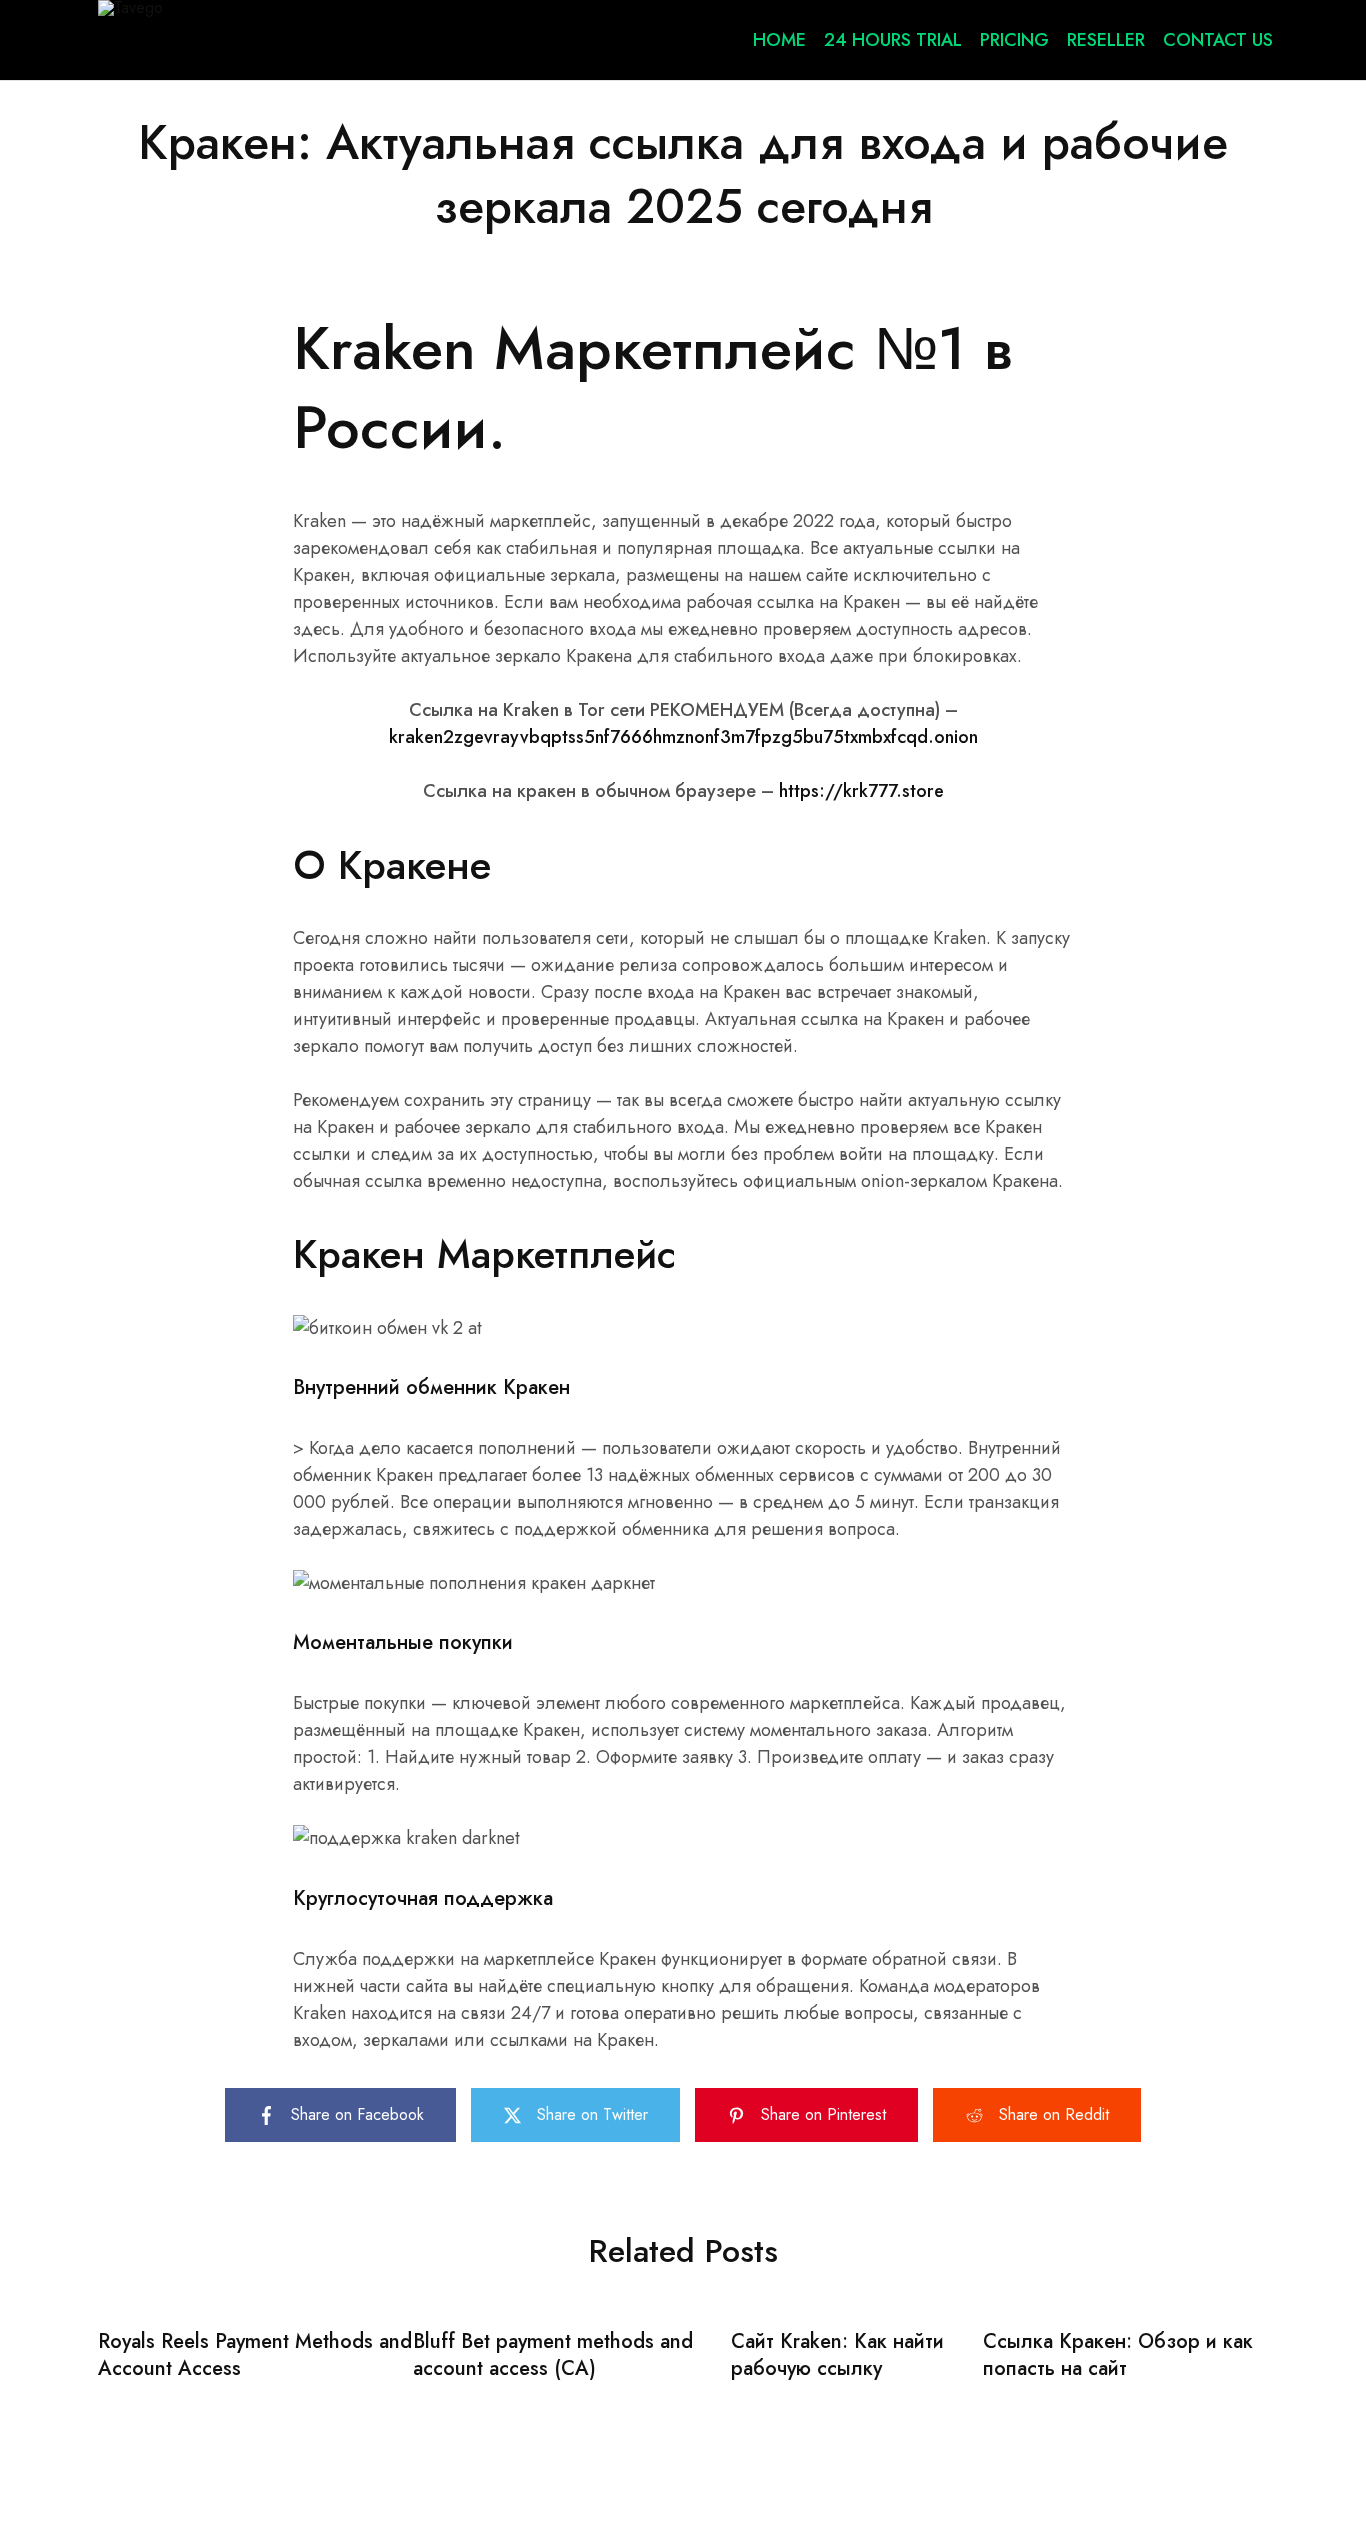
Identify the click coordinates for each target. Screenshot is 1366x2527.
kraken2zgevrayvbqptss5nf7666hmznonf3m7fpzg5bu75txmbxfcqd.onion (683, 737)
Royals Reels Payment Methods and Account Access (255, 2355)
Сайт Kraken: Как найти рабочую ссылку (837, 2355)
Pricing (1014, 40)
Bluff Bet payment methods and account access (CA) (553, 2355)
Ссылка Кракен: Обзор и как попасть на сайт (1118, 2355)
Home (779, 40)
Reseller (1106, 40)
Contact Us (1218, 40)
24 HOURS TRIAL (893, 40)
